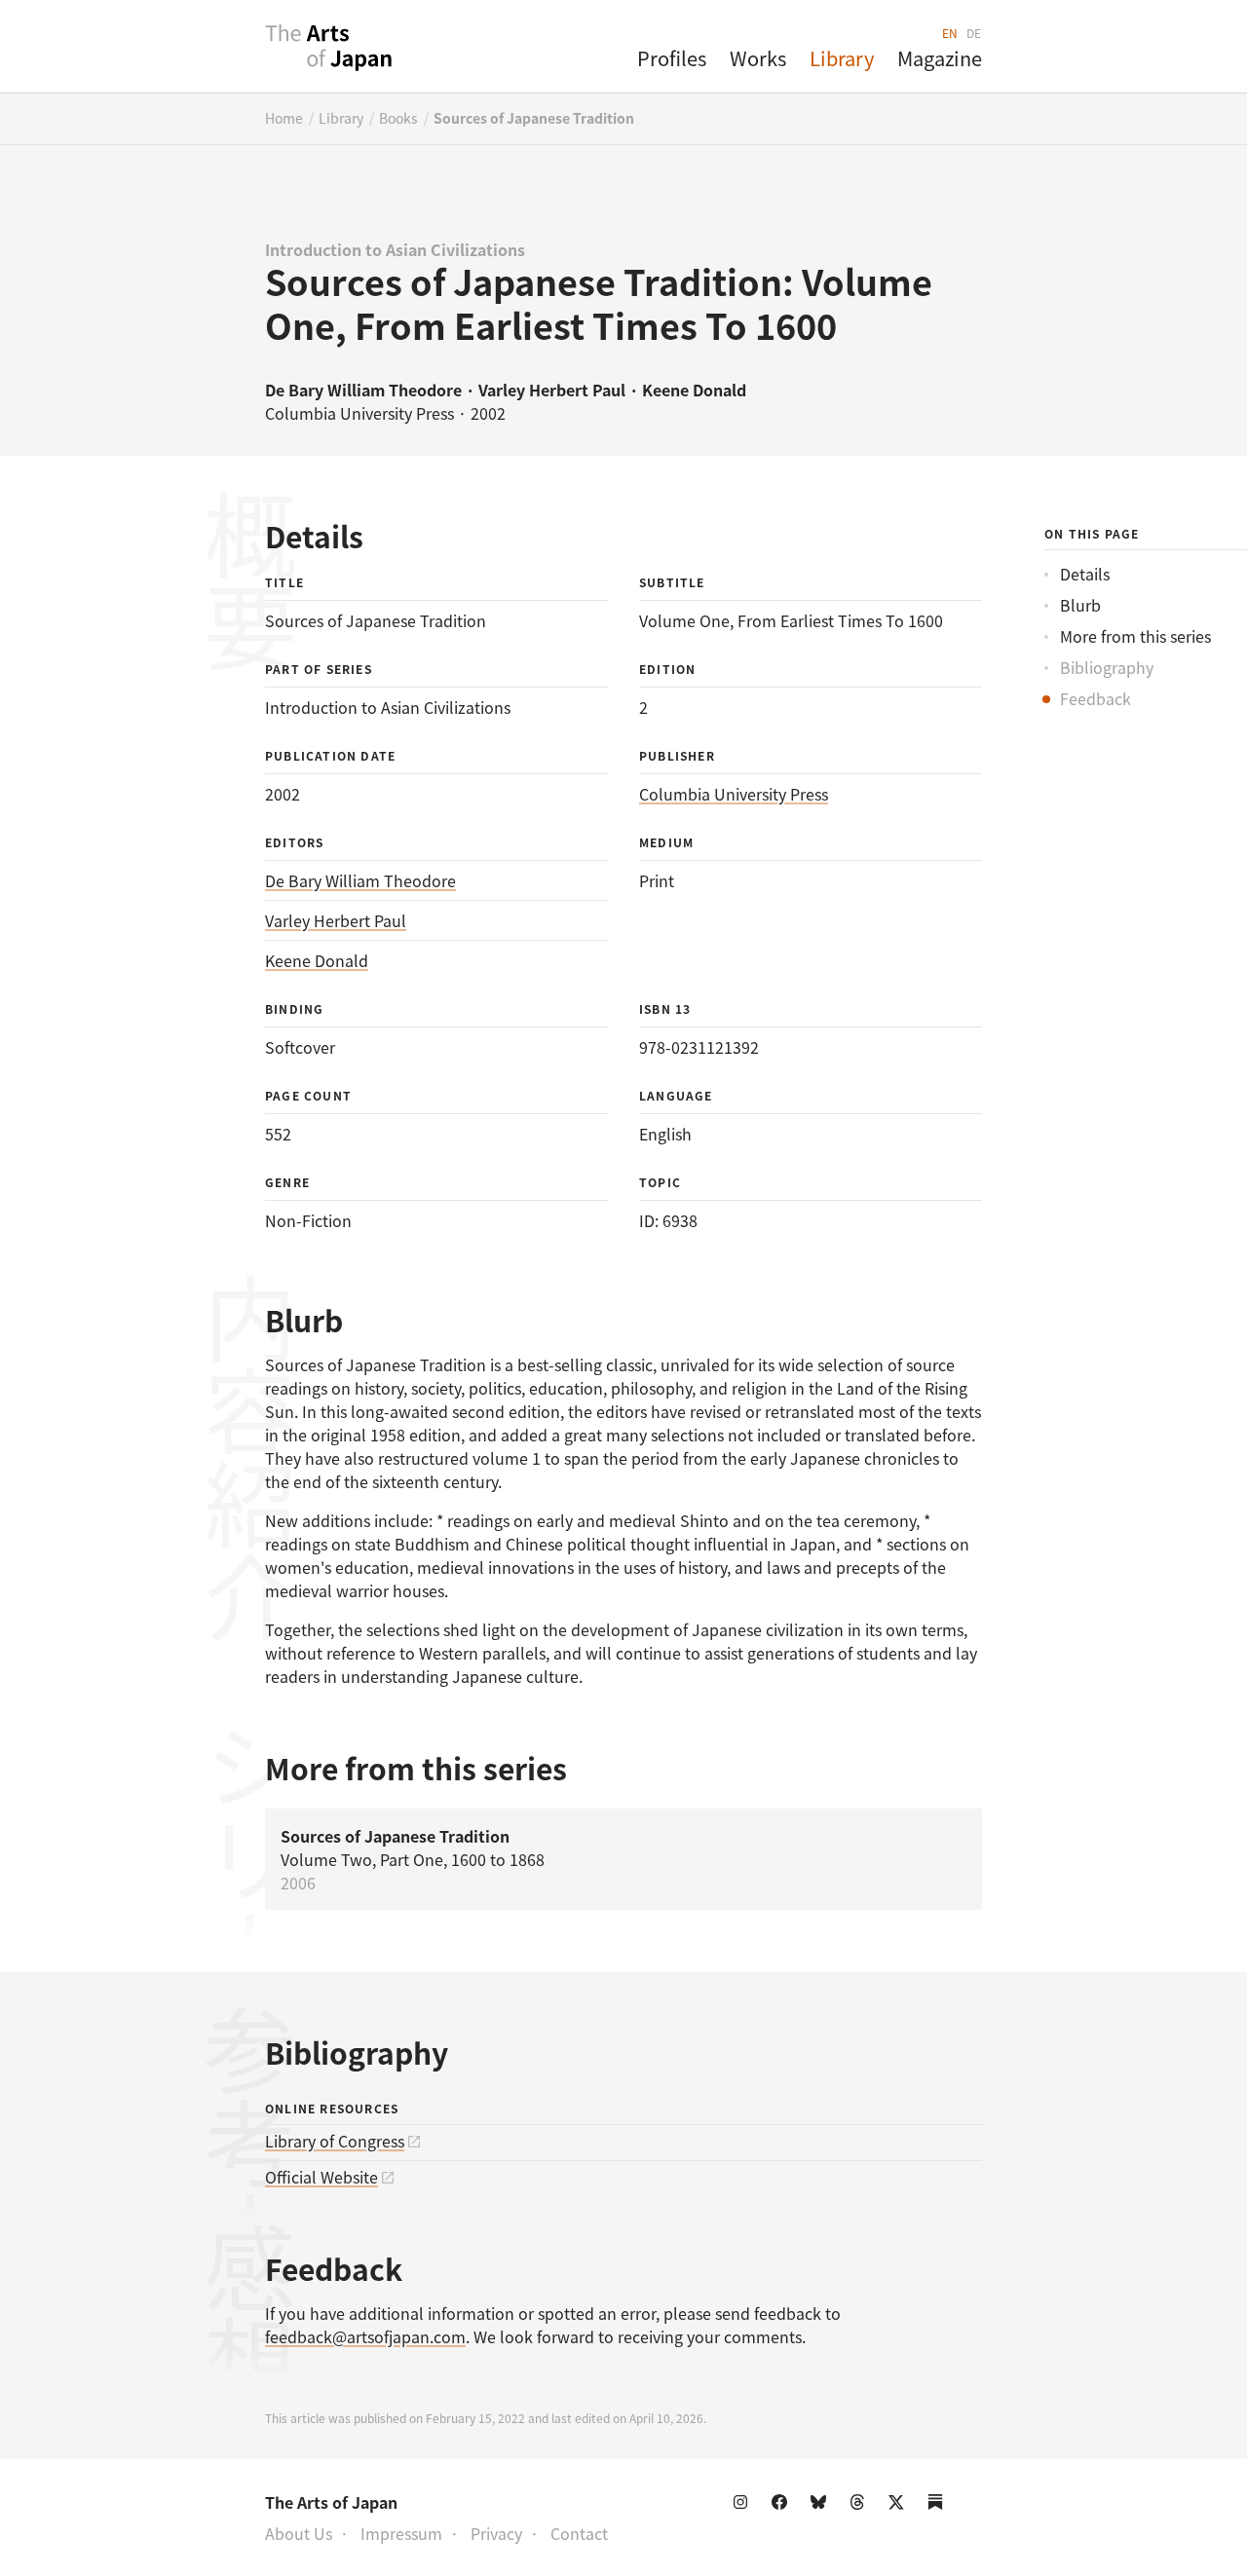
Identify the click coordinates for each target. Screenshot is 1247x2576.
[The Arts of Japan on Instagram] (744, 2506)
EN (950, 33)
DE (974, 33)
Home (284, 118)
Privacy (496, 2533)
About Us (299, 2533)
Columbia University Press (734, 794)
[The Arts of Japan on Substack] (939, 2506)
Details (1085, 574)
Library (842, 58)
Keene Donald (317, 960)
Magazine (940, 58)
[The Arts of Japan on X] (900, 2506)
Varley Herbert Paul (336, 920)
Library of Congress (335, 2141)
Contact (579, 2533)
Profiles (672, 58)
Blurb (1080, 605)
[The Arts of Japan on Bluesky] (822, 2506)
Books (398, 118)
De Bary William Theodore (360, 880)
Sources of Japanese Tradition (534, 118)
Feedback (1096, 698)
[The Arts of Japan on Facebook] (783, 2506)
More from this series (1135, 636)
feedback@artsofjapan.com (365, 2336)
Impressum (401, 2533)
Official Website (321, 2177)
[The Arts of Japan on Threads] (861, 2506)
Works (758, 58)
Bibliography (1107, 667)
